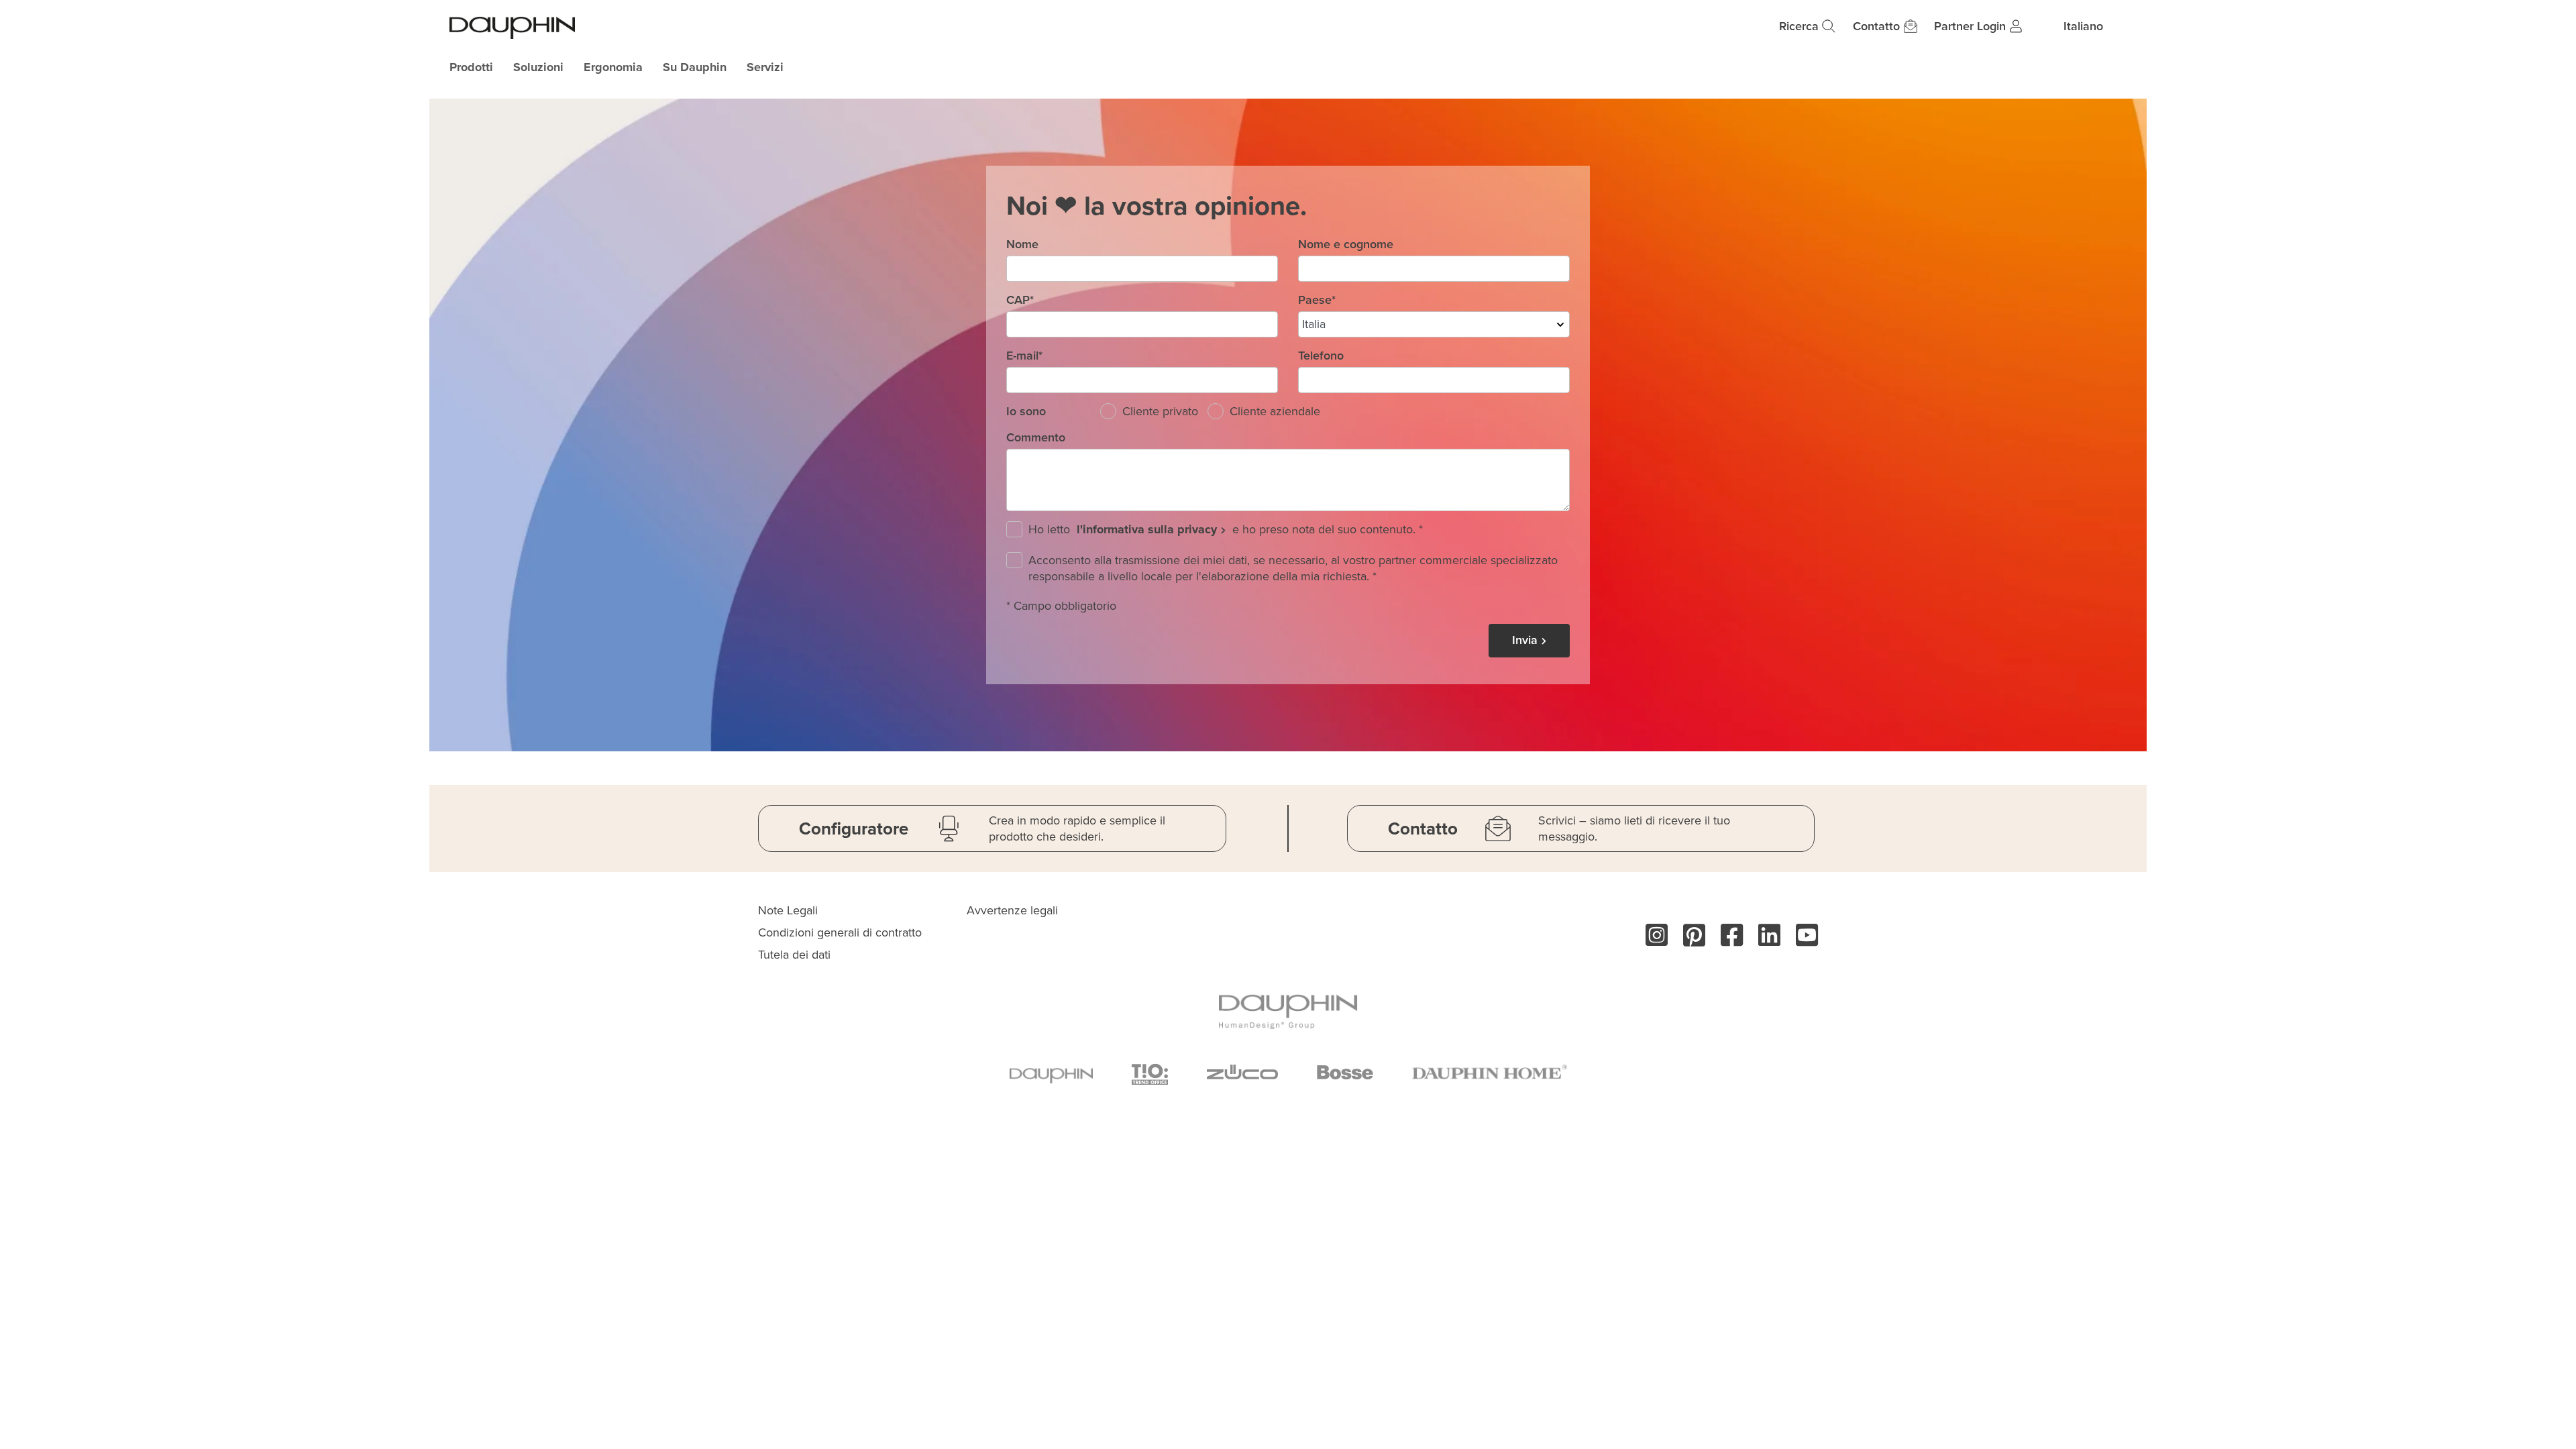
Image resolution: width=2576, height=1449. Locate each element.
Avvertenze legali (1012, 910)
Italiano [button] (2083, 26)
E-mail (1024, 356)
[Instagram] (1651, 941)
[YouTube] (1801, 941)
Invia (1525, 640)
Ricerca (1799, 26)
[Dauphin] (1051, 1073)
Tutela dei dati (794, 955)
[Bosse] (1345, 1074)
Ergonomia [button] (613, 67)
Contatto (1876, 26)
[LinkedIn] (1763, 941)
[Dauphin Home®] (1490, 1073)
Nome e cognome (1346, 244)
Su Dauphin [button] (695, 67)
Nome (1022, 244)
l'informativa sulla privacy (1147, 529)
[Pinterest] (1688, 941)
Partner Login (1970, 26)
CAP (1020, 300)
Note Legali (788, 910)
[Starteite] (512, 28)
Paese (1317, 300)
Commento (1036, 437)
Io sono (1026, 411)
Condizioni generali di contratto (840, 932)
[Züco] (1242, 1074)
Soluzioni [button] (538, 67)
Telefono (1321, 356)
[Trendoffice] (1150, 1074)
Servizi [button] (765, 67)
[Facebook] (1726, 941)
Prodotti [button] (471, 67)
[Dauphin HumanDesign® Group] (1288, 1011)
